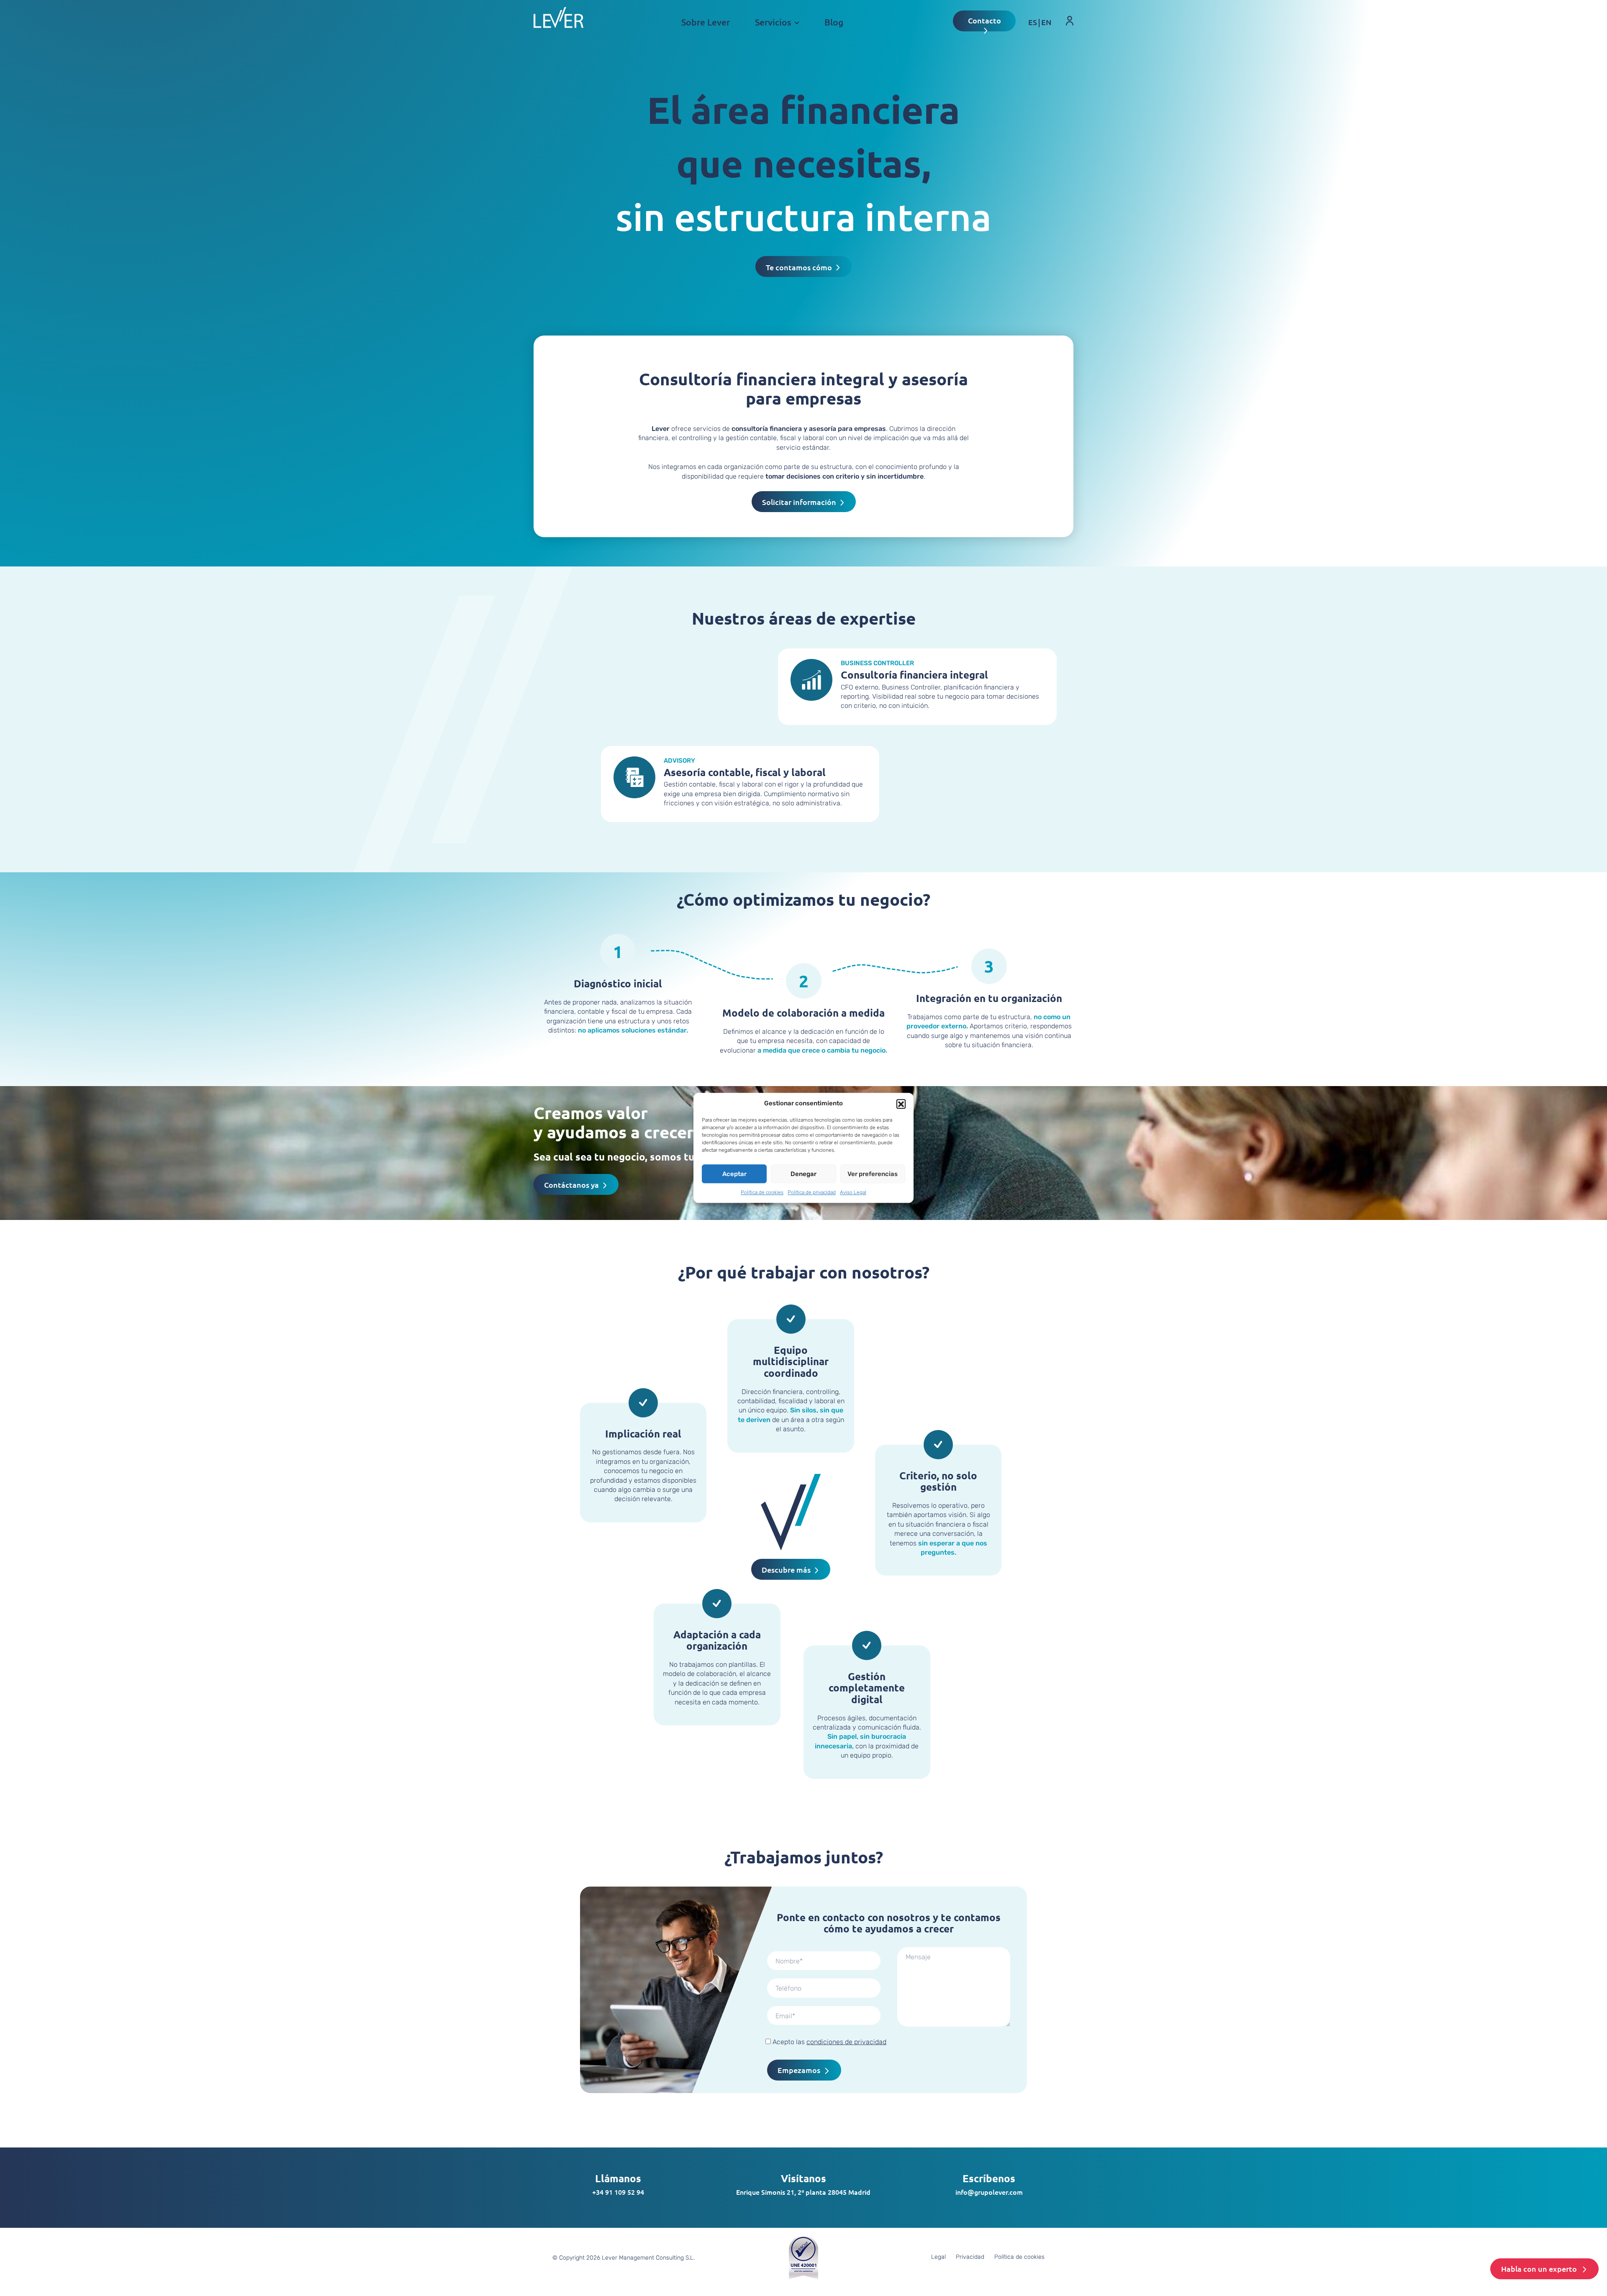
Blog (834, 22)
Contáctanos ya (571, 1185)
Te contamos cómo (799, 267)
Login (1064, 35)
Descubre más (786, 1570)
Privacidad (970, 2257)
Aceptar (734, 1174)
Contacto (984, 20)
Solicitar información (799, 502)
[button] (901, 1104)
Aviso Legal (853, 1192)
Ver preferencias (873, 1174)
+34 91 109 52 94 (618, 2192)
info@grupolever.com (989, 2192)
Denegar (803, 1174)
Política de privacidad (812, 1192)
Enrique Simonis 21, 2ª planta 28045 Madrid (803, 2192)
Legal (938, 2257)
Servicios (773, 22)
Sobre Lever (706, 22)
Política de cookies (762, 1192)
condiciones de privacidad (846, 2042)
